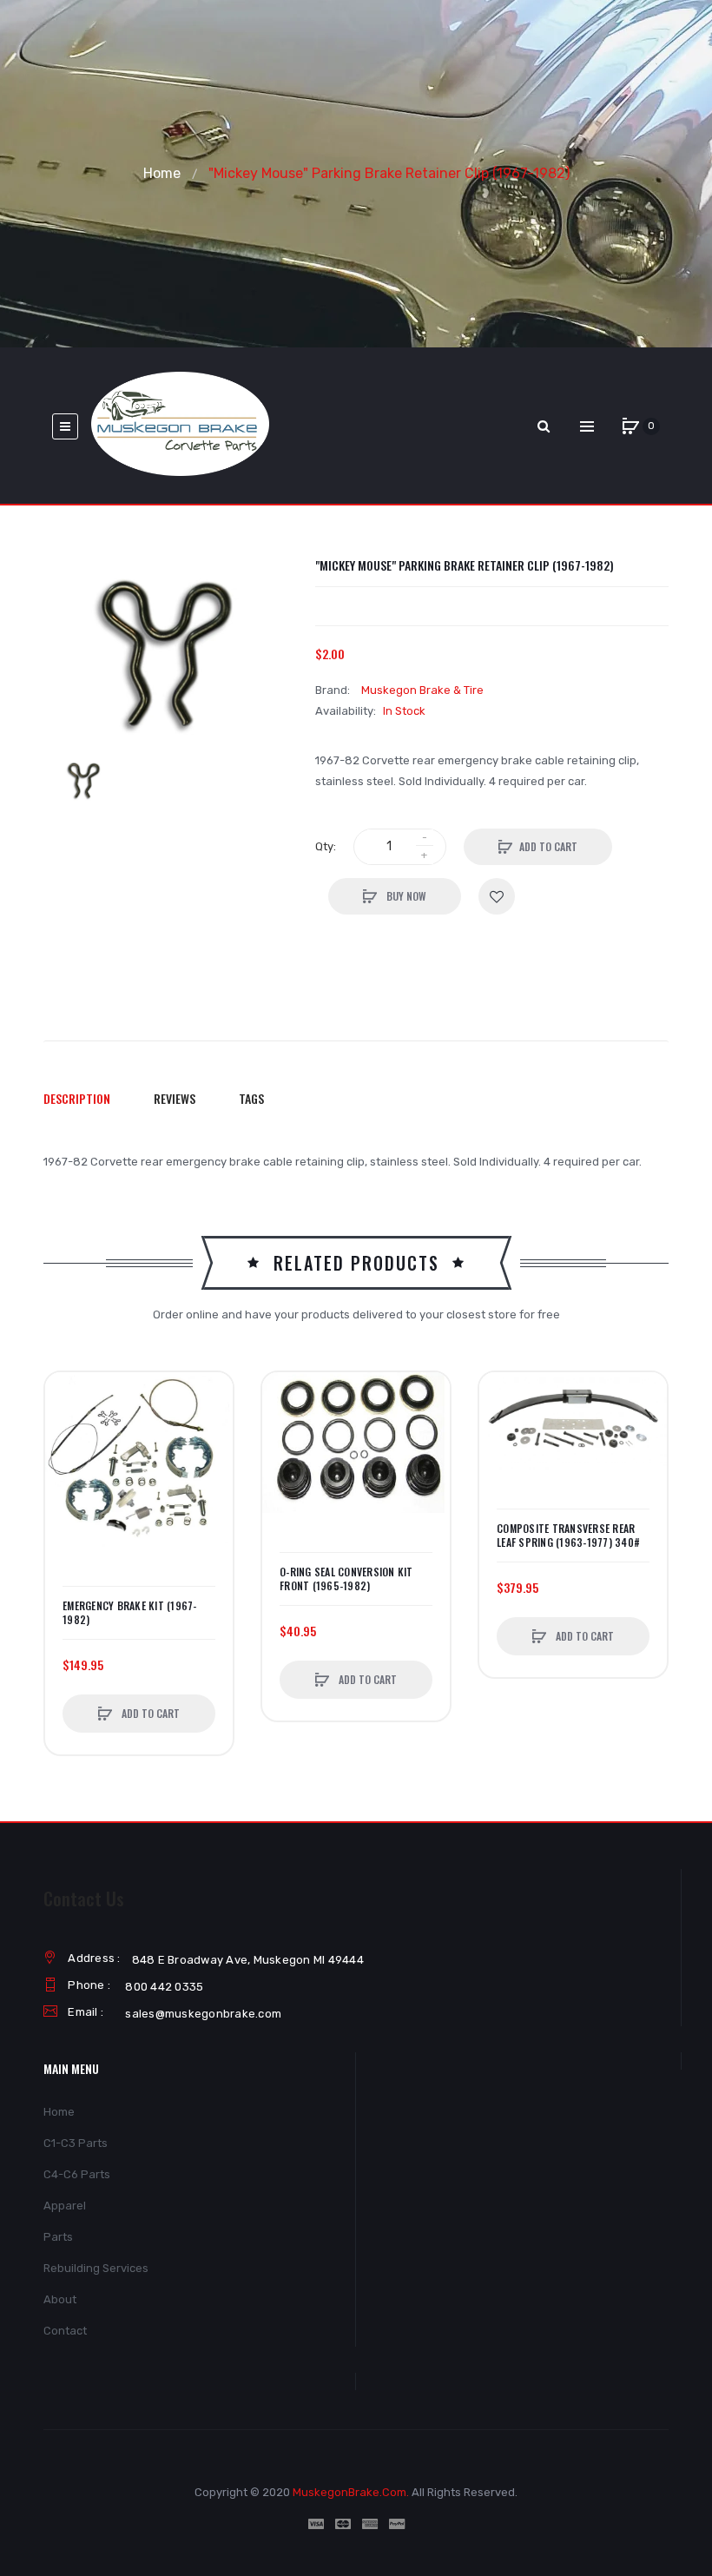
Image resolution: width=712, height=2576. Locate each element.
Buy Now (405, 896)
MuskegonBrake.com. (351, 2492)
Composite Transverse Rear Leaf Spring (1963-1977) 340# (568, 1536)
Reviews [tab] (175, 1098)
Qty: (326, 846)
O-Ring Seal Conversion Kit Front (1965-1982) (346, 1579)
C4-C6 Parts (77, 2174)
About (60, 2299)
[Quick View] (67, 1460)
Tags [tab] (251, 1098)
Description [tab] (77, 1098)
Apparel (65, 2206)
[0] (630, 426)
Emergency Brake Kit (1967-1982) (130, 1613)
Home (162, 173)
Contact (65, 2331)
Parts (58, 2237)
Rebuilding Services (96, 2268)
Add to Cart (548, 846)
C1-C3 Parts (76, 2143)
